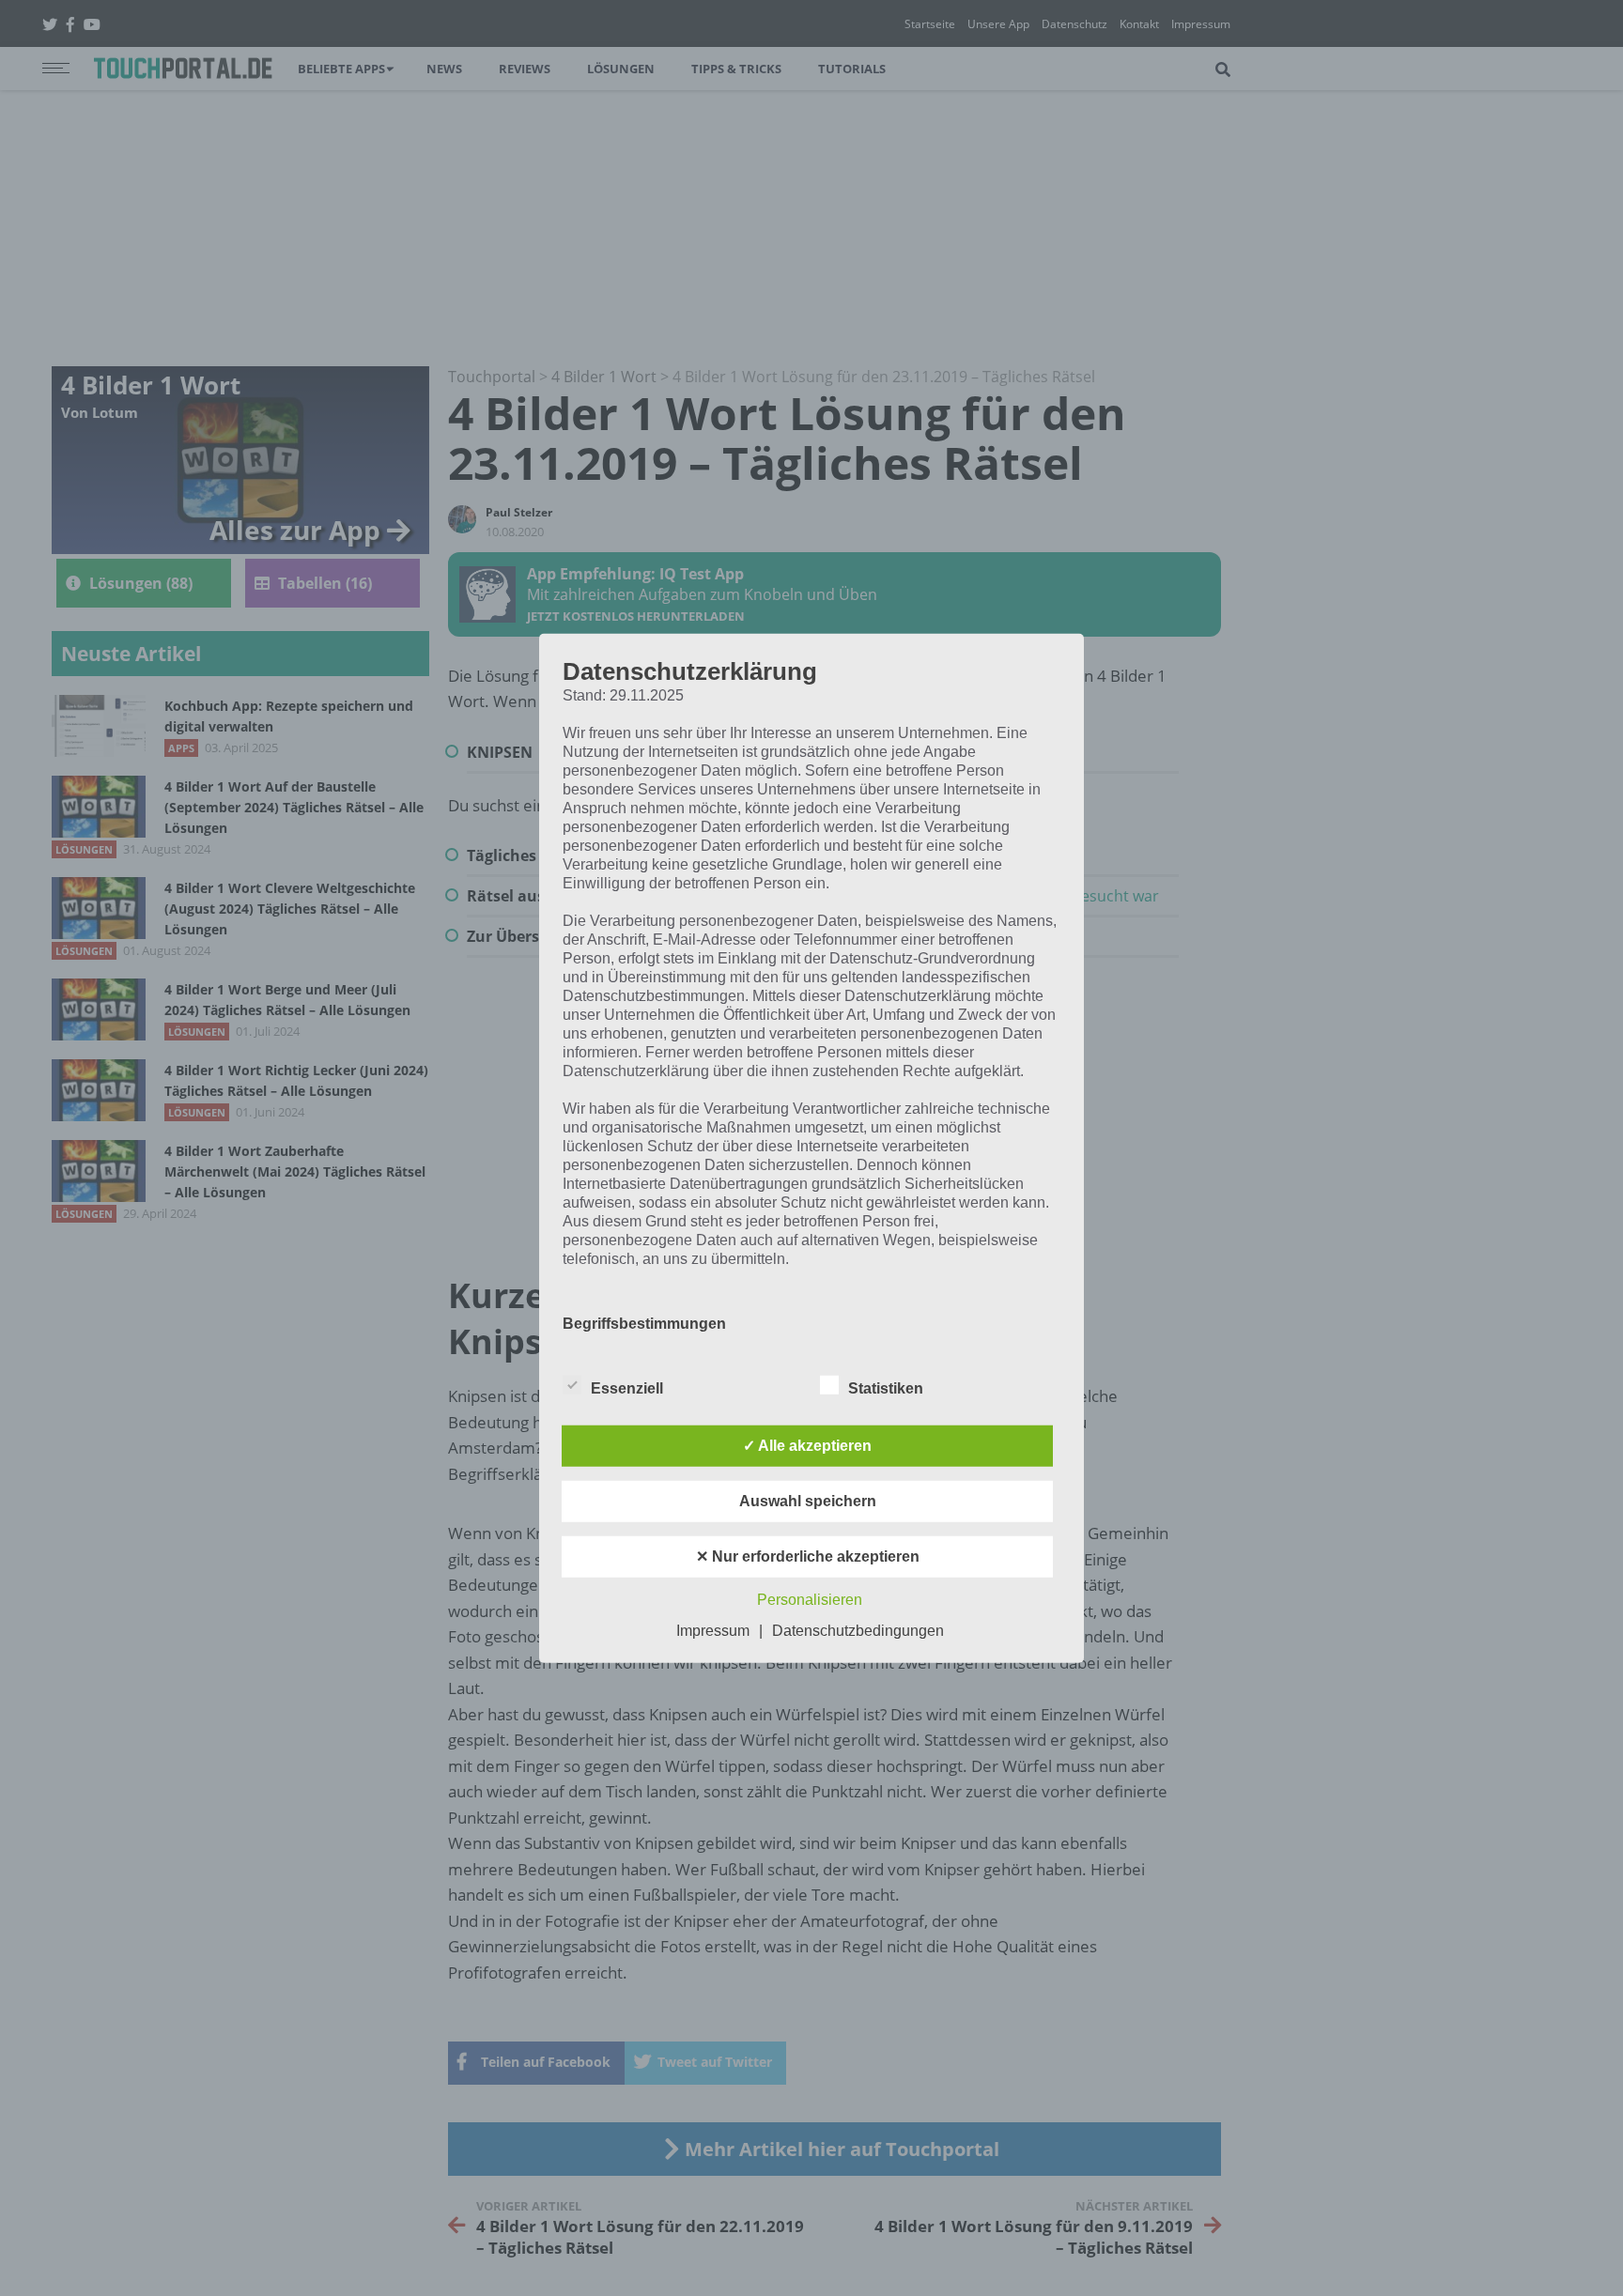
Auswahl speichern (808, 1501)
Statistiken (886, 1388)
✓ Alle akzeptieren (807, 1446)
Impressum (713, 1631)
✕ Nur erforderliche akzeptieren (808, 1556)
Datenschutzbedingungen (858, 1631)
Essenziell (627, 1388)
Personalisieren (810, 1600)
